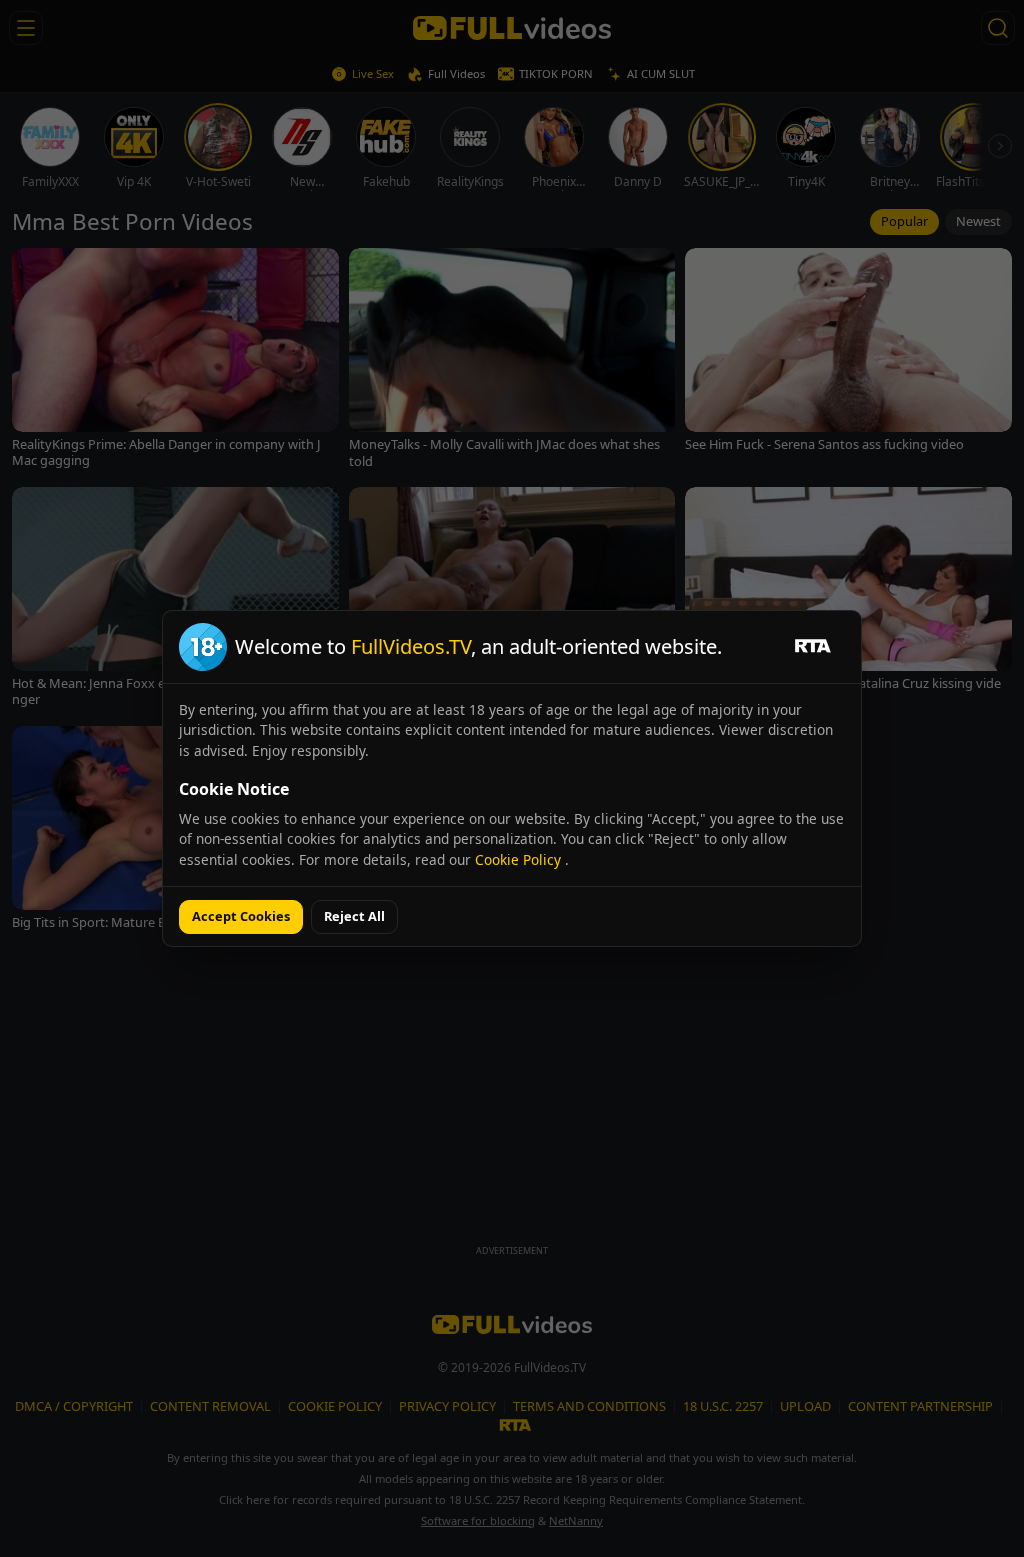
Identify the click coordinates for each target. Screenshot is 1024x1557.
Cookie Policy (520, 859)
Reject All (354, 916)
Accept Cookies (241, 916)
